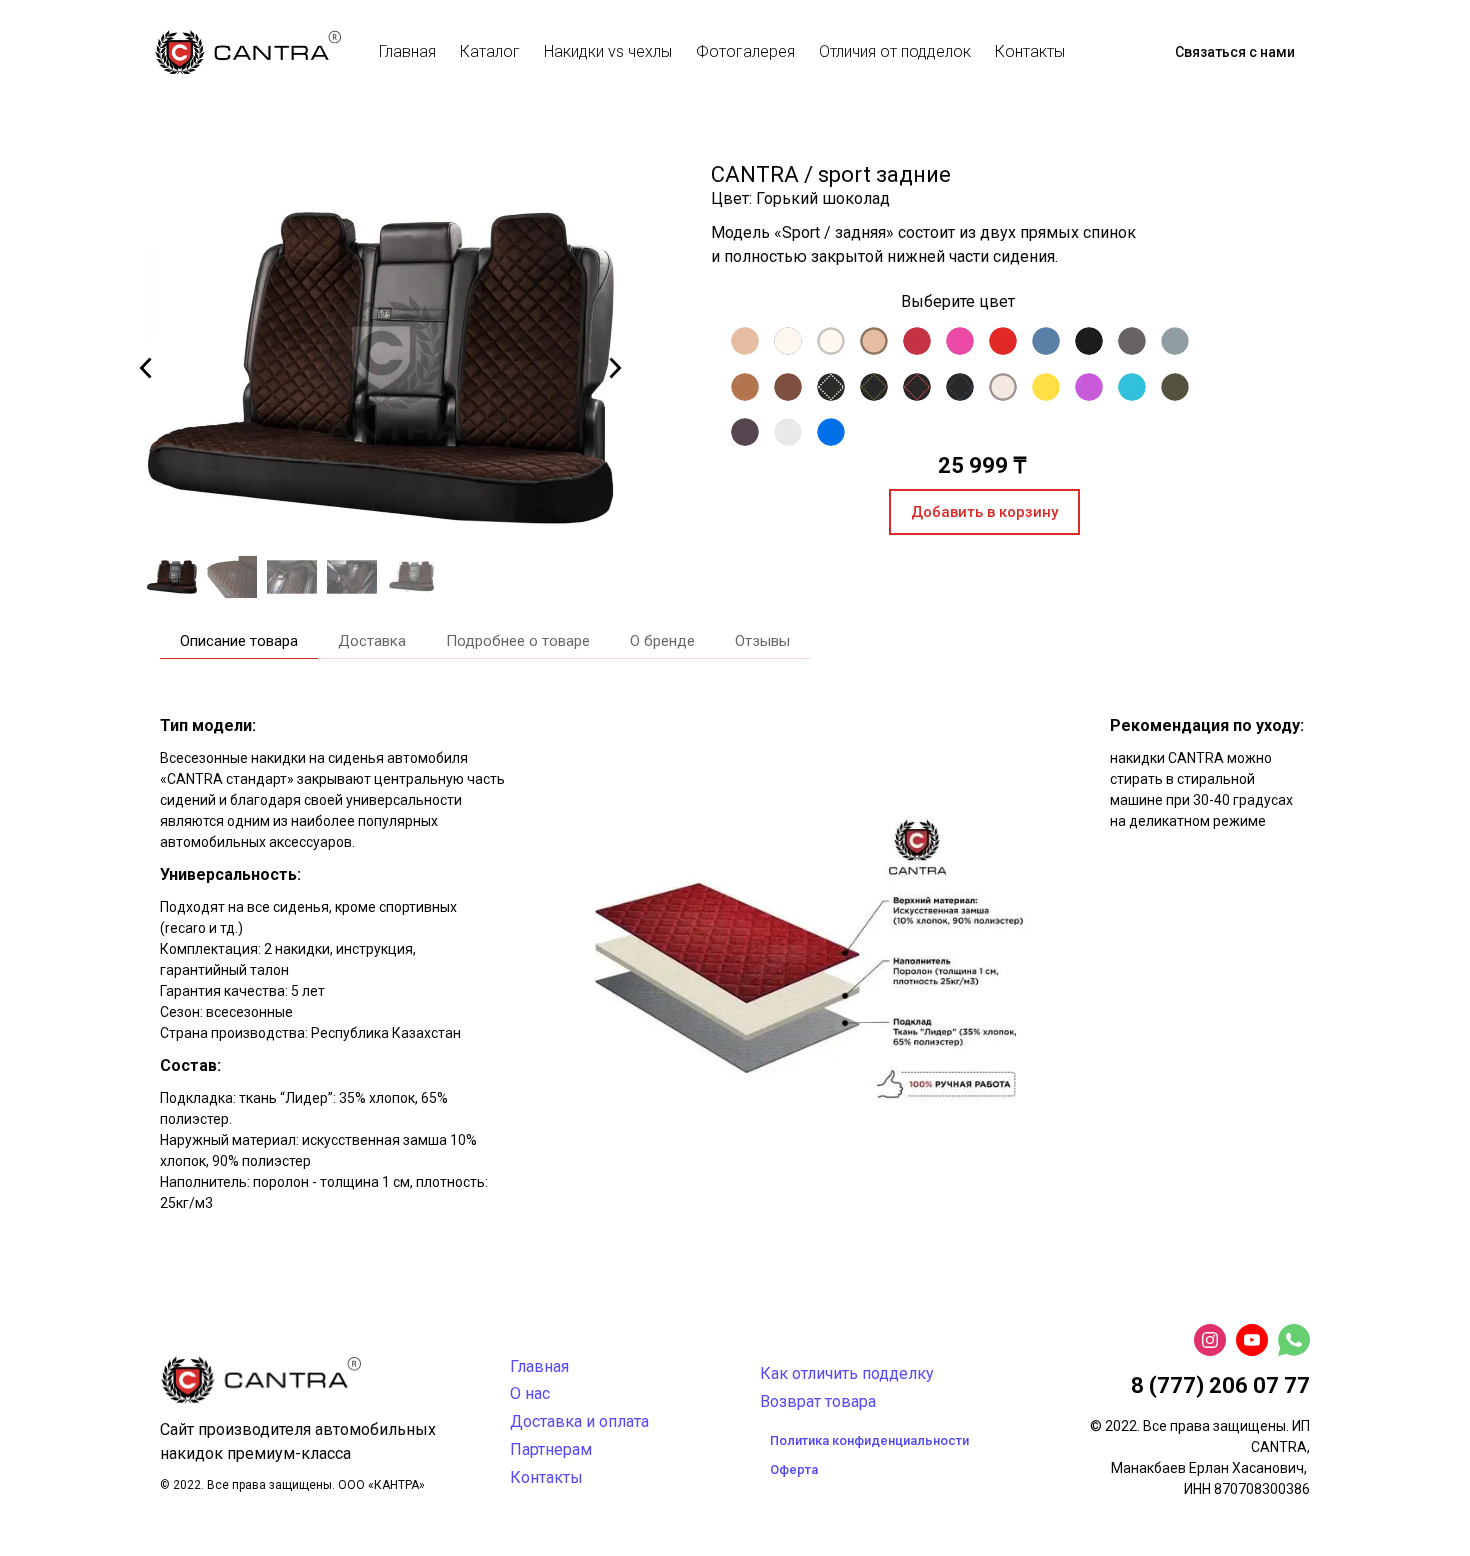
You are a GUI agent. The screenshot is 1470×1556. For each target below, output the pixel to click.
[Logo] (248, 52)
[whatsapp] (1294, 1340)
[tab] (239, 641)
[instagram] (1210, 1340)
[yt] (1252, 1340)
